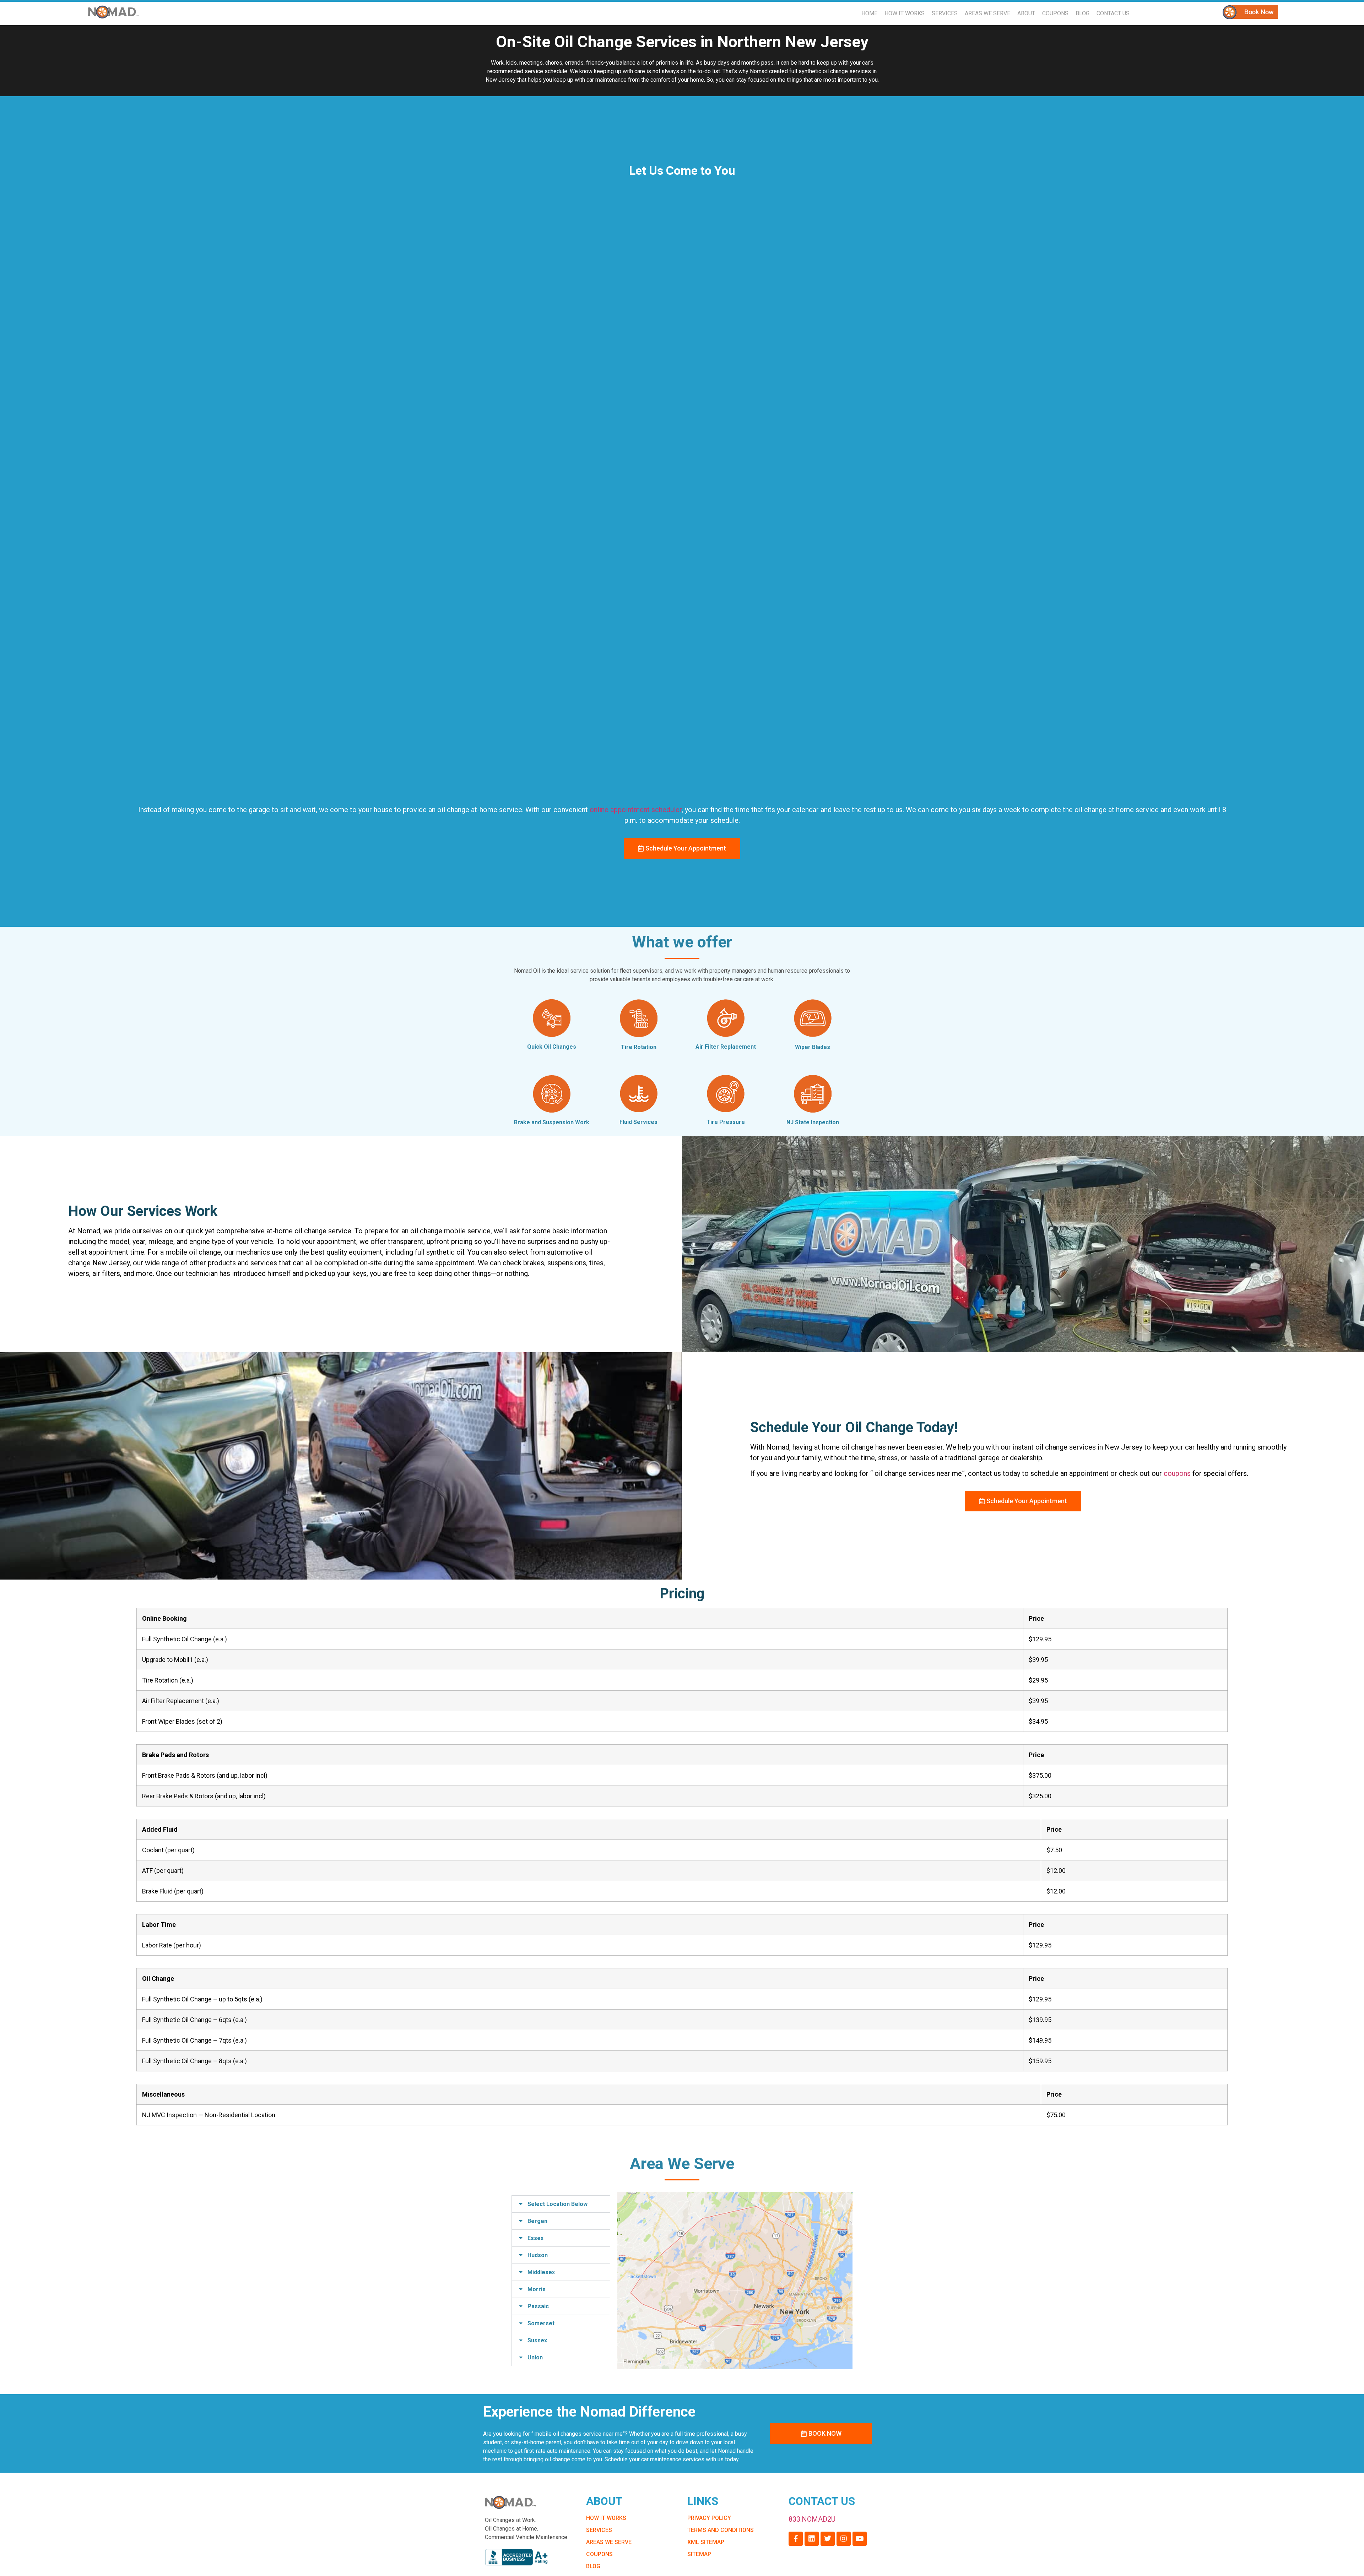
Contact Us (1113, 13)
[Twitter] (828, 2539)
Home (869, 13)
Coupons (1055, 13)
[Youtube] (860, 2539)
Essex (535, 2238)
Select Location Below (557, 2204)
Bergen (537, 2221)
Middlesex (541, 2272)
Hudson (538, 2255)
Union (535, 2357)
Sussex (537, 2340)
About (1026, 13)
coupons (1177, 1473)
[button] (561, 2204)
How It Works (905, 13)
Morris (537, 2289)
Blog (1082, 13)
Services (945, 13)
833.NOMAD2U (812, 2519)
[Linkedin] (812, 2539)
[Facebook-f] (796, 2539)
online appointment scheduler (636, 810)
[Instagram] (844, 2539)
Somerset (541, 2323)
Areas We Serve (987, 13)
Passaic (538, 2306)
